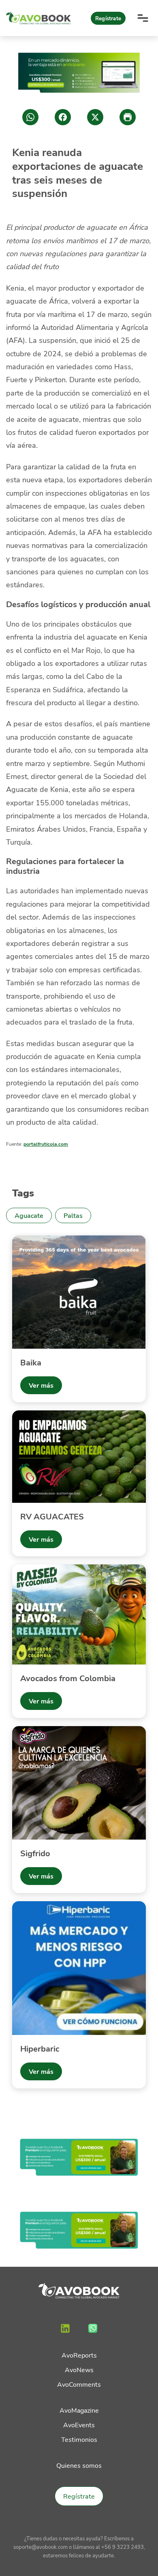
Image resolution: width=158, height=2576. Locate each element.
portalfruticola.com (46, 1144)
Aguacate (29, 1215)
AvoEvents (79, 2425)
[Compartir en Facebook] (63, 117)
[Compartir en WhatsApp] (30, 117)
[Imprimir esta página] (128, 117)
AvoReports (79, 2355)
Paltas (73, 1215)
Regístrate (108, 18)
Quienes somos (79, 2465)
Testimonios (79, 2439)
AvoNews (79, 2370)
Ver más (41, 1385)
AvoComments (79, 2384)
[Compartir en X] (95, 117)
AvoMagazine (79, 2410)
